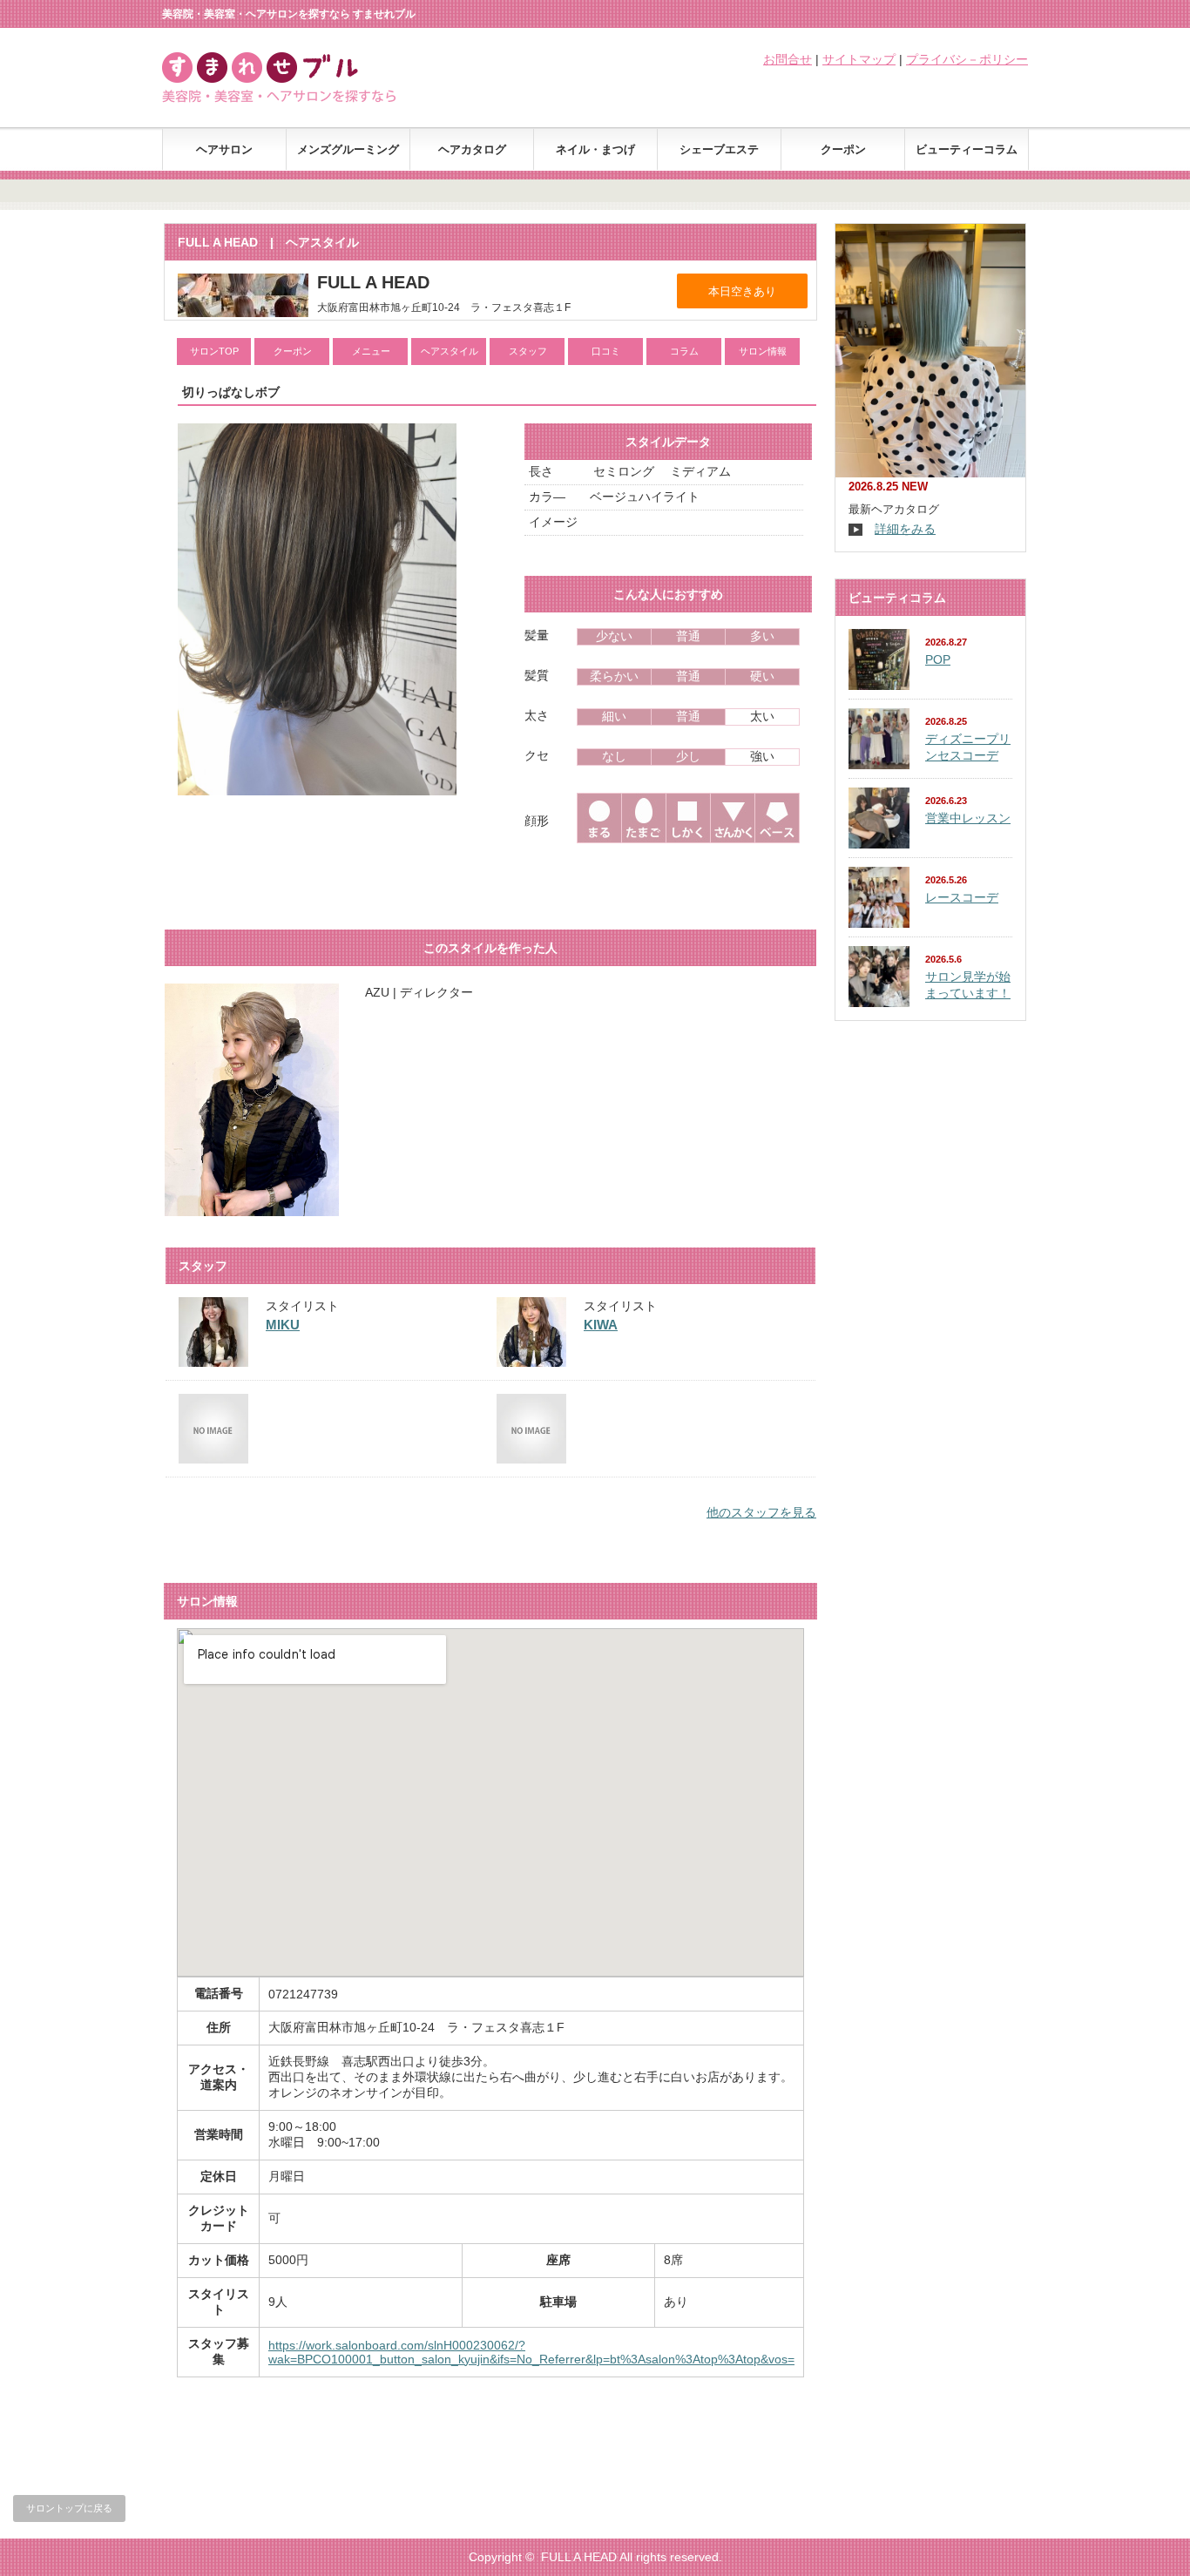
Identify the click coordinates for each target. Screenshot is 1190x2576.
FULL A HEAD (579, 2557)
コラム (684, 351)
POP (938, 659)
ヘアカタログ (472, 149)
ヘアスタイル (450, 351)
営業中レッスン (968, 818)
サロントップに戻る (69, 2508)
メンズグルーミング (348, 149)
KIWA (601, 1325)
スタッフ (528, 351)
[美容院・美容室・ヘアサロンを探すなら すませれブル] (300, 98)
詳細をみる (905, 529)
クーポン (843, 149)
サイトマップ (859, 59)
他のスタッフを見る (761, 1512)
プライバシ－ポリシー (967, 59)
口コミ (606, 351)
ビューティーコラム (967, 149)
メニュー (371, 351)
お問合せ (788, 59)
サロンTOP (214, 351)
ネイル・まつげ (595, 149)
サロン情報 (763, 351)
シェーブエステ (719, 149)
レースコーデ (962, 897)
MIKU (283, 1325)
